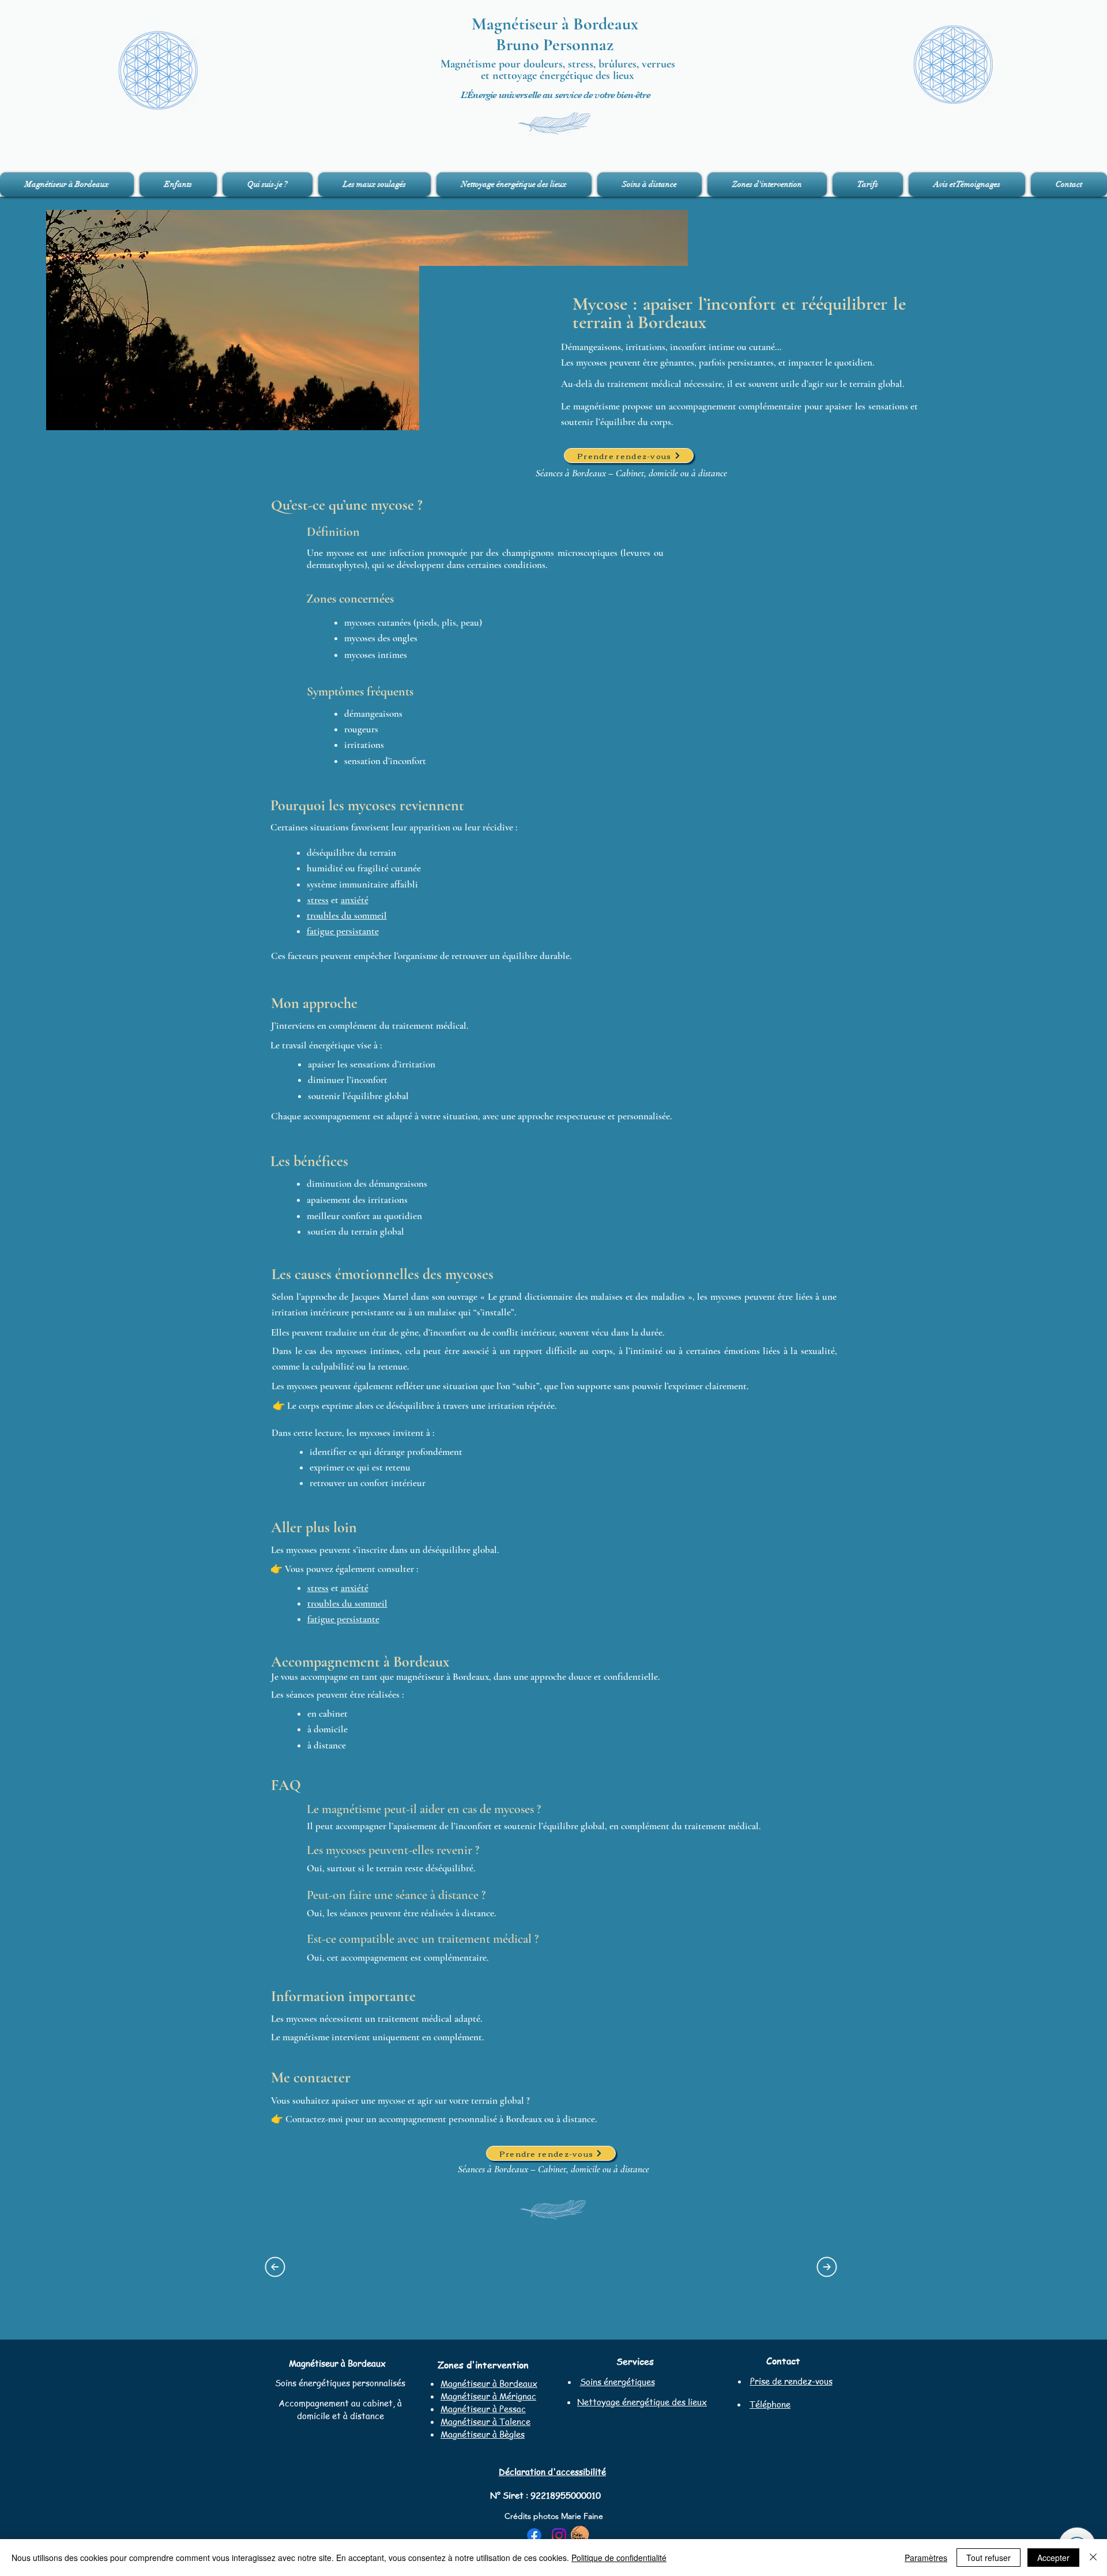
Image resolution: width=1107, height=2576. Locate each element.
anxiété (355, 900)
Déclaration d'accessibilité (552, 2472)
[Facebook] (534, 2535)
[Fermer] (1093, 2558)
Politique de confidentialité (619, 2558)
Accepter (1053, 2558)
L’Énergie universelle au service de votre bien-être (556, 95)
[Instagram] (559, 2535)
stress (318, 900)
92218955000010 (566, 2495)
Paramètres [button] (926, 2558)
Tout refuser (989, 2558)
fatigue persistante (343, 931)
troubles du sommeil (347, 915)
